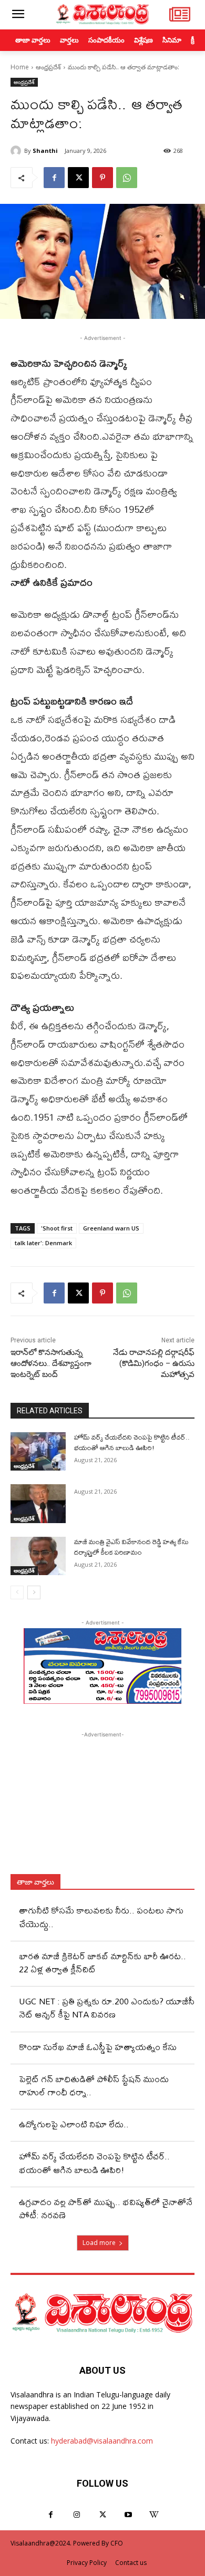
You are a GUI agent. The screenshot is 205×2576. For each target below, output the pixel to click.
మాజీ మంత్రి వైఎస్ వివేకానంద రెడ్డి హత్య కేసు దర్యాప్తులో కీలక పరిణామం (131, 1547)
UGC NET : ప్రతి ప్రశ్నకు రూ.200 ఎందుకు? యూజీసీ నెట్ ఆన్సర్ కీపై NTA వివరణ (107, 2008)
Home (20, 67)
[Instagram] (76, 2515)
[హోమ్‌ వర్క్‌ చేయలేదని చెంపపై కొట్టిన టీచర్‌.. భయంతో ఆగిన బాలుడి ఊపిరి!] (38, 1452)
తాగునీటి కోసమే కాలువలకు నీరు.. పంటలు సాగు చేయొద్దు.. (101, 1917)
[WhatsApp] (127, 178)
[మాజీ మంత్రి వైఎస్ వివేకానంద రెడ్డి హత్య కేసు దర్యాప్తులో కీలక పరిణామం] (38, 1556)
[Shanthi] (17, 151)
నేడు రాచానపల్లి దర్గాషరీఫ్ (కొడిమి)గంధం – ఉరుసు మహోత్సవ (154, 1363)
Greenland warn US (111, 1228)
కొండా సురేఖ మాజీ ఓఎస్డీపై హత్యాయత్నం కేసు (98, 2047)
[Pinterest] (102, 178)
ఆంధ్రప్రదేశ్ (48, 67)
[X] (78, 178)
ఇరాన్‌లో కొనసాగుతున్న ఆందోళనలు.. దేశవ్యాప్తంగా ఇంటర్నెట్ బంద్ (51, 1363)
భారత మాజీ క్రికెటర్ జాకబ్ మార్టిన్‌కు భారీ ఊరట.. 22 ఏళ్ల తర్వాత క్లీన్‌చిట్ (102, 1962)
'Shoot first (57, 1228)
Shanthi (45, 151)
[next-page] (34, 1592)
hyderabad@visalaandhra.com (102, 2441)
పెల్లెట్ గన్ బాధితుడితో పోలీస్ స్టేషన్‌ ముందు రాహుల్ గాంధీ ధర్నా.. (94, 2085)
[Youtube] (129, 2515)
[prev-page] (17, 1592)
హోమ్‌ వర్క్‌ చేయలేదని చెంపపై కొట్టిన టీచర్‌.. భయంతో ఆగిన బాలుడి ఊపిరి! (132, 1442)
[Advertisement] (102, 1806)
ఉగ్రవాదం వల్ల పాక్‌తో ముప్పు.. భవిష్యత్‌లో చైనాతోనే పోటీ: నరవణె (106, 2208)
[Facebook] (54, 178)
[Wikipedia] (154, 2515)
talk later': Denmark (43, 1243)
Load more (99, 2243)
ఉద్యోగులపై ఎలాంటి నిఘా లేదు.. (74, 2124)
